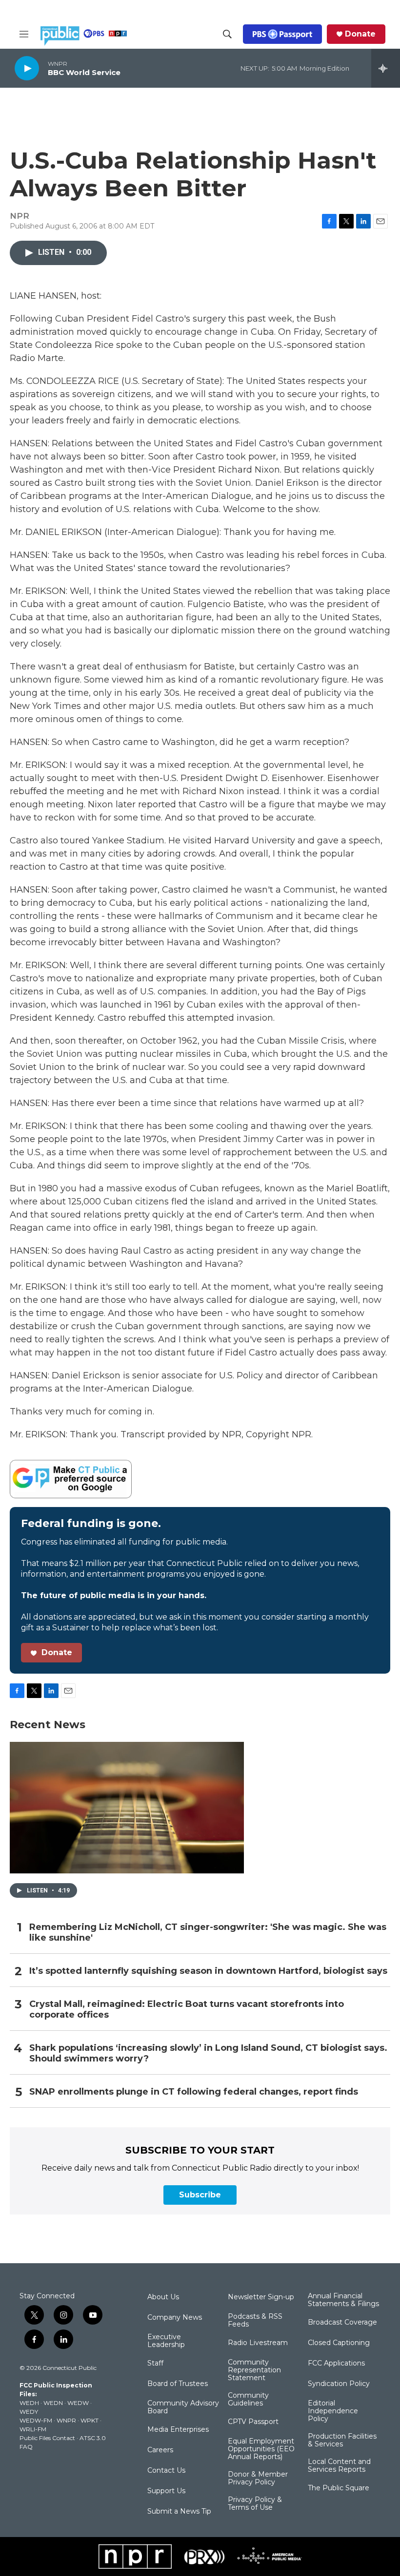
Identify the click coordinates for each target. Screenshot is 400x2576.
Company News (175, 2318)
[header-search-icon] (227, 34)
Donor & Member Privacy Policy (258, 2479)
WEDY (29, 2412)
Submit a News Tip (179, 2512)
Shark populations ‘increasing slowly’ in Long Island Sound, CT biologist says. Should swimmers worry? (208, 2053)
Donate (360, 34)
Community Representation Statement (254, 2370)
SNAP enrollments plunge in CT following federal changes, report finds (194, 2092)
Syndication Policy (339, 2384)
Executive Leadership (166, 2341)
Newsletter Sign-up (261, 2297)
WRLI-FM (33, 2429)
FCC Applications (336, 2364)
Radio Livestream (258, 2343)
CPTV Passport (253, 2422)
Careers (160, 2450)
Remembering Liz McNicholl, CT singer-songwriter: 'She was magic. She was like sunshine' (208, 1933)
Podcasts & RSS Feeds (255, 2321)
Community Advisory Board (183, 2407)
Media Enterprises (178, 2430)
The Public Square (339, 2488)
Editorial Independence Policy (333, 2411)
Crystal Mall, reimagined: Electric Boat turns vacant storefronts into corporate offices (187, 2010)
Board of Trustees (178, 2384)
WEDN (53, 2403)
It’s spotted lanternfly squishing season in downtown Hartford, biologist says (208, 1971)
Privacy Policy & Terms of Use (255, 2504)
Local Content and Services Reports (339, 2466)
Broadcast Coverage (342, 2323)
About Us (163, 2297)
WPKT (90, 2420)
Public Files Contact (47, 2438)
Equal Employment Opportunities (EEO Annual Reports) (261, 2449)
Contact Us (166, 2471)
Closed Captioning (339, 2343)
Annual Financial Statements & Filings (343, 2300)
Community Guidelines (248, 2400)
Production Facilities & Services (342, 2441)
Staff (155, 2364)
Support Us (166, 2491)
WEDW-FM (36, 2420)
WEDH (29, 2403)
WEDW (78, 2403)
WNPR (66, 2420)
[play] (27, 68)
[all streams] (386, 68)
